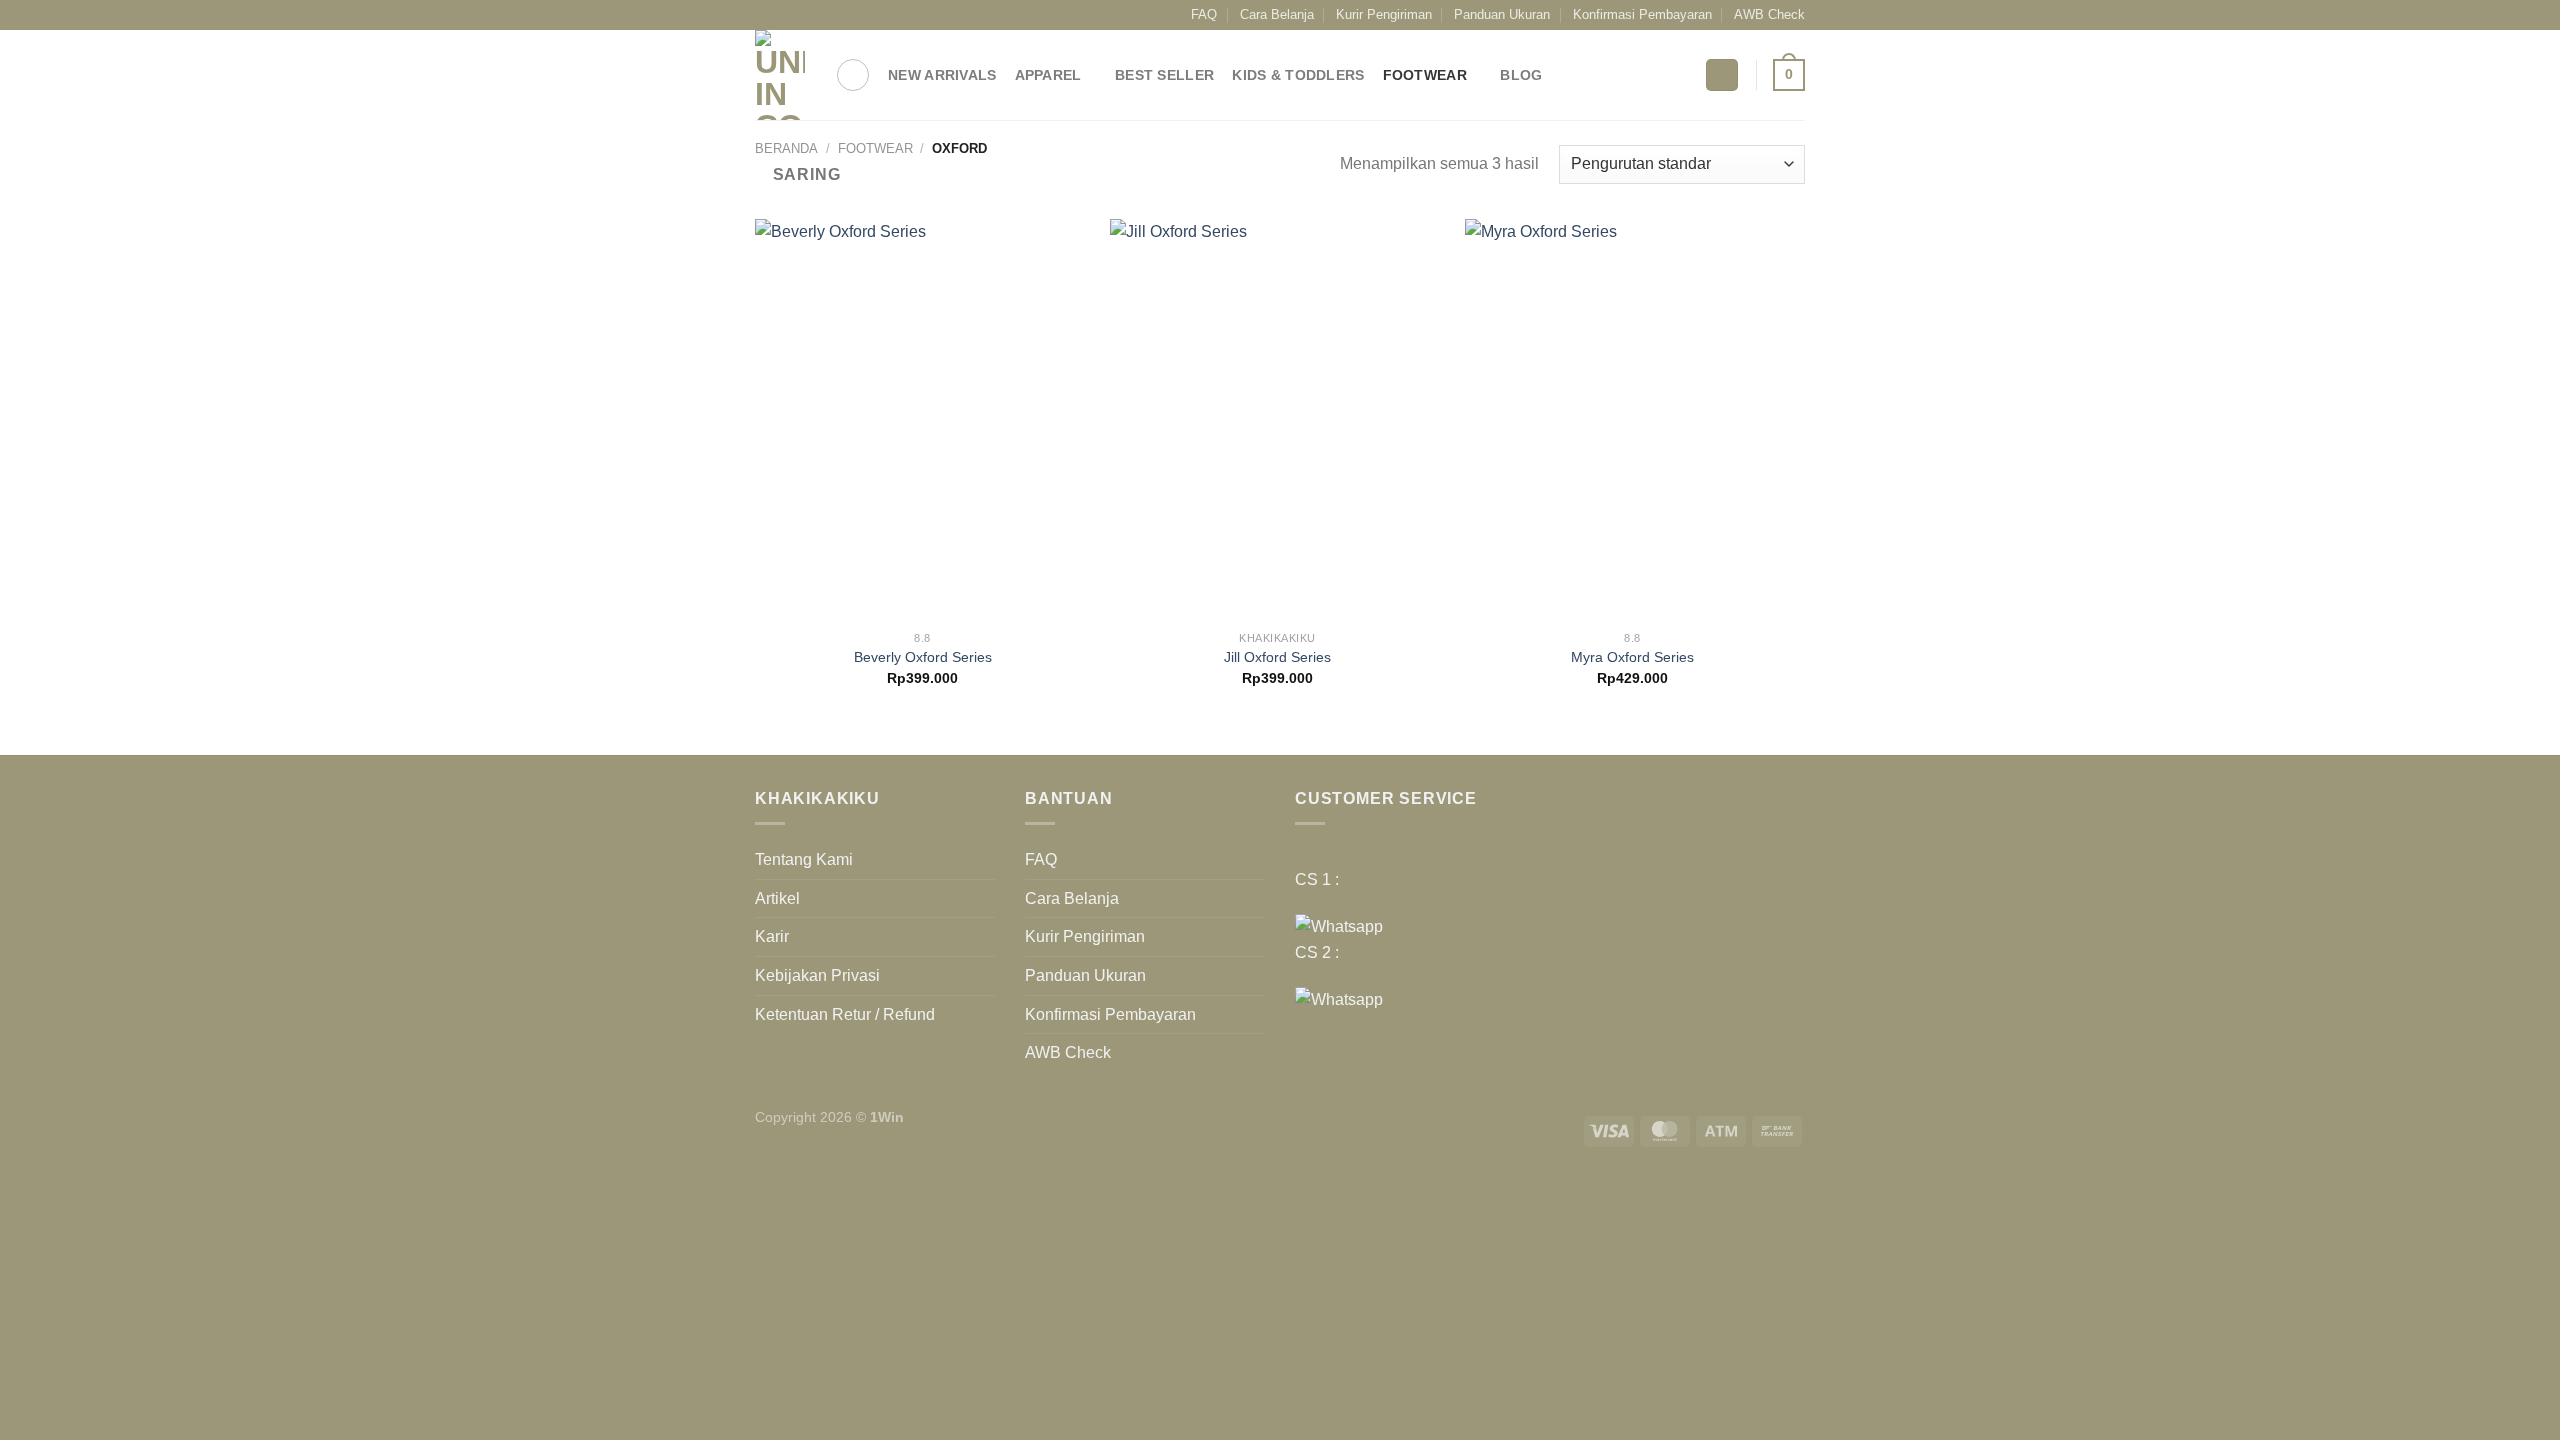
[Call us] (841, 15)
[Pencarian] (853, 75)
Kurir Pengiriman (1384, 14)
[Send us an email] (822, 15)
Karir (772, 936)
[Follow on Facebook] (765, 15)
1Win (887, 1117)
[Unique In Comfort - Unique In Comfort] (780, 75)
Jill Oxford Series (1277, 657)
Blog (1521, 75)
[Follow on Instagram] (784, 15)
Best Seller (1164, 75)
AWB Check (1769, 14)
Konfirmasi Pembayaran (1642, 14)
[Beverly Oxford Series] (922, 420)
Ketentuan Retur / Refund (845, 1014)
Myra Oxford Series (1632, 657)
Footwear (1425, 75)
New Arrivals (942, 75)
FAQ (1204, 14)
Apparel (1048, 75)
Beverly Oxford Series (923, 657)
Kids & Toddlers (1298, 75)
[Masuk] (1722, 75)
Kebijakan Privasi (817, 975)
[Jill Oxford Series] (1277, 420)
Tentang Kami (804, 859)
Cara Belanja (1277, 14)
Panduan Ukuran (1502, 14)
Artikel (777, 898)
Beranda (786, 148)
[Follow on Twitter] (803, 15)
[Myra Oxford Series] (1632, 420)
